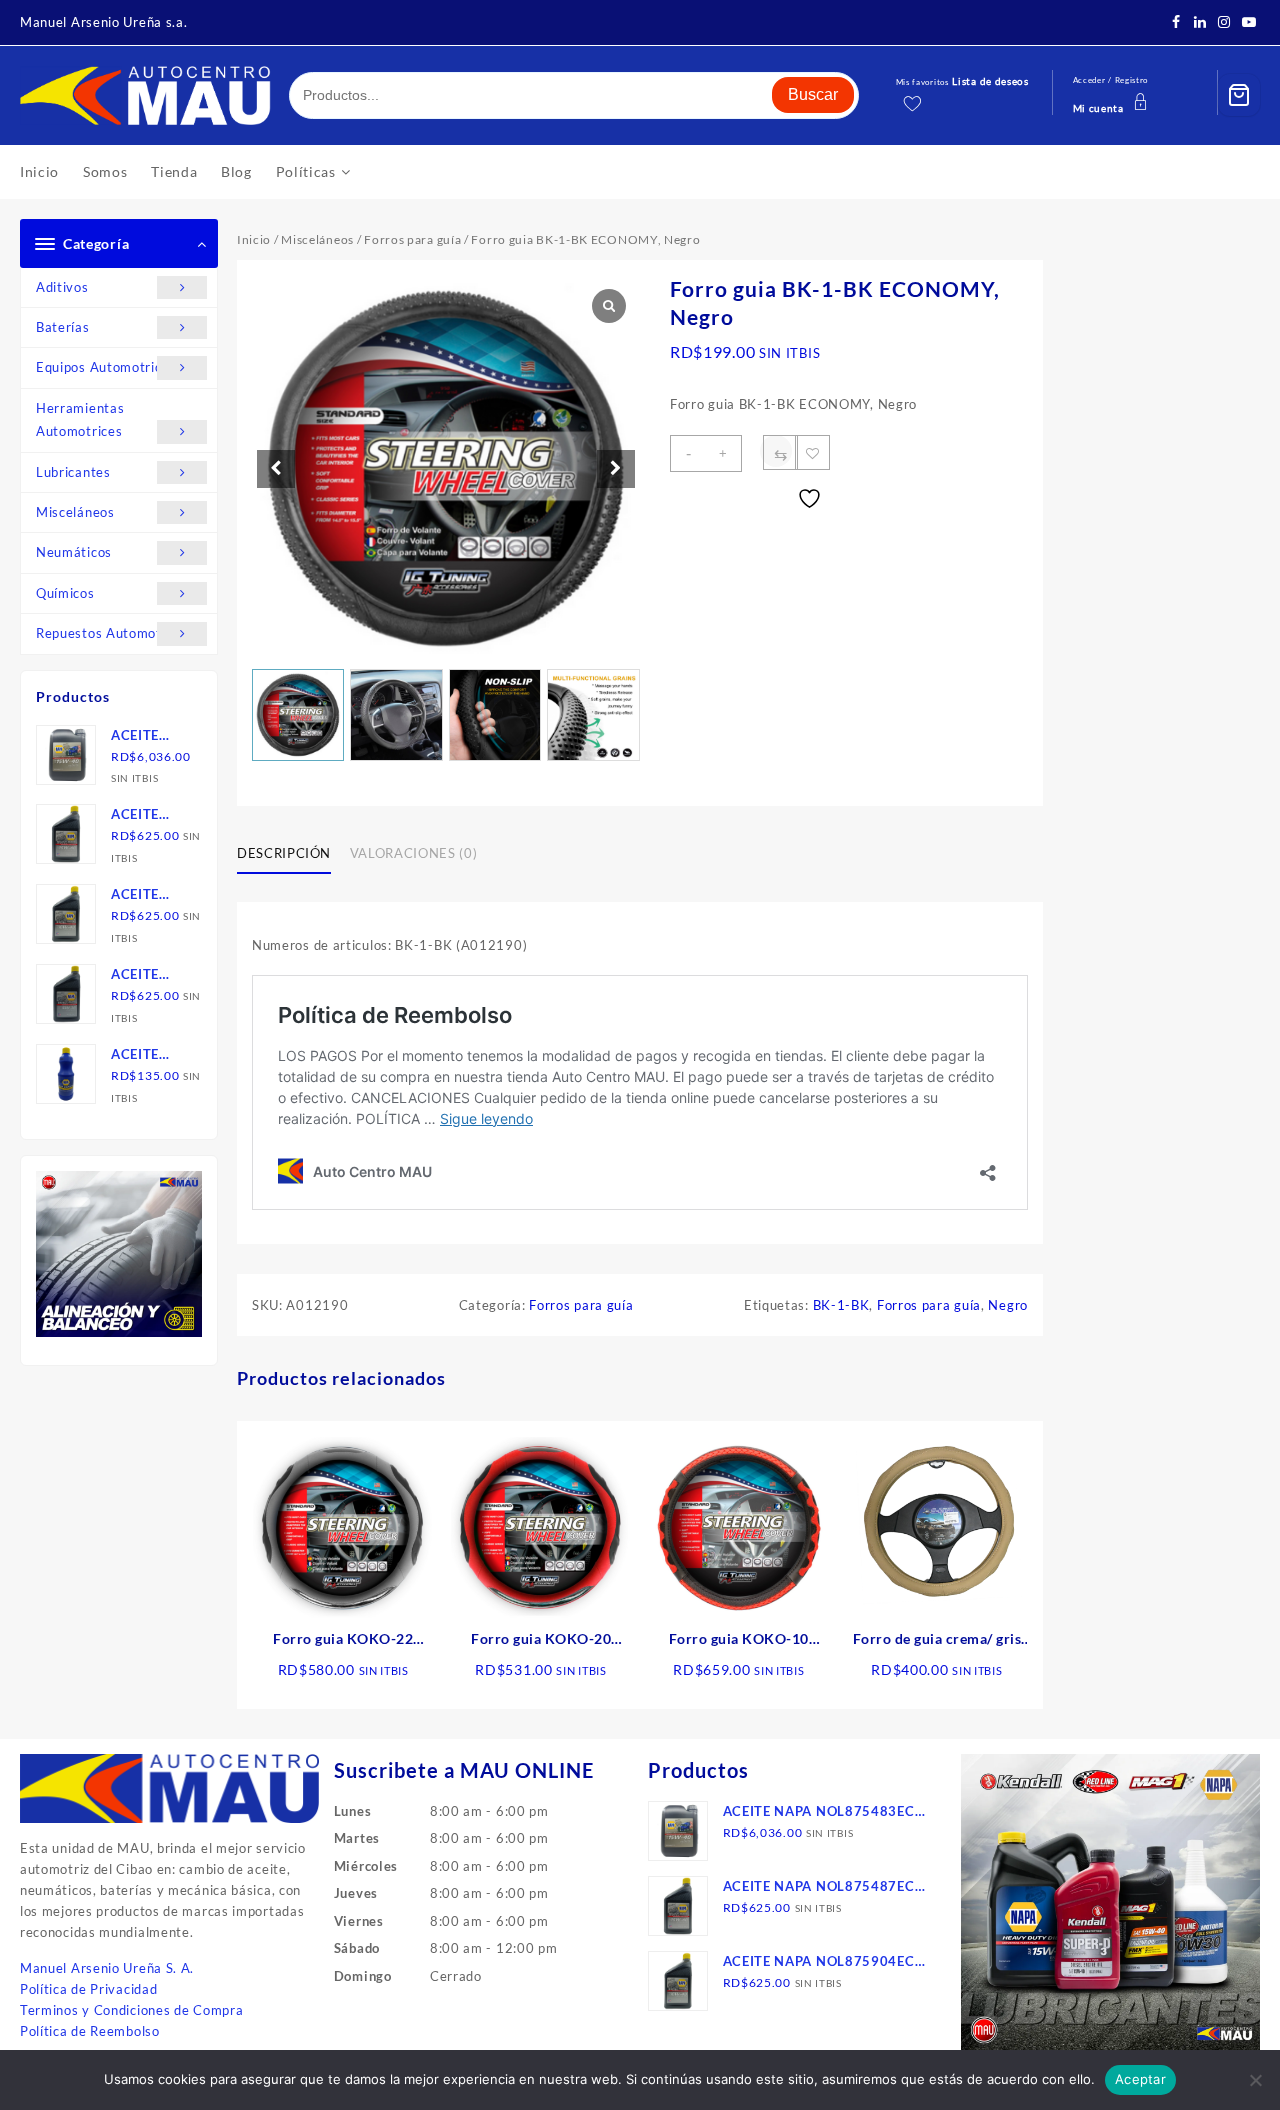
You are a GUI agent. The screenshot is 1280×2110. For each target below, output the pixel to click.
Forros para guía (412, 239)
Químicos (65, 593)
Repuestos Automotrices (114, 633)
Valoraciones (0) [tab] (413, 853)
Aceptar (1140, 2079)
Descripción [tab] (284, 853)
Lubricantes (73, 472)
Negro (1008, 1305)
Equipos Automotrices (106, 367)
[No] (1255, 2080)
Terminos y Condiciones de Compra (131, 2010)
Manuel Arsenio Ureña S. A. (107, 1968)
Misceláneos (75, 512)
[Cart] (1239, 95)
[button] (616, 469)
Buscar (813, 94)
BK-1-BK (841, 1305)
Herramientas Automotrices (80, 419)
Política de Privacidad (88, 1989)
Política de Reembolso (90, 2031)
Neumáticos (74, 552)
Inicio (254, 239)
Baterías (63, 327)
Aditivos (62, 287)
